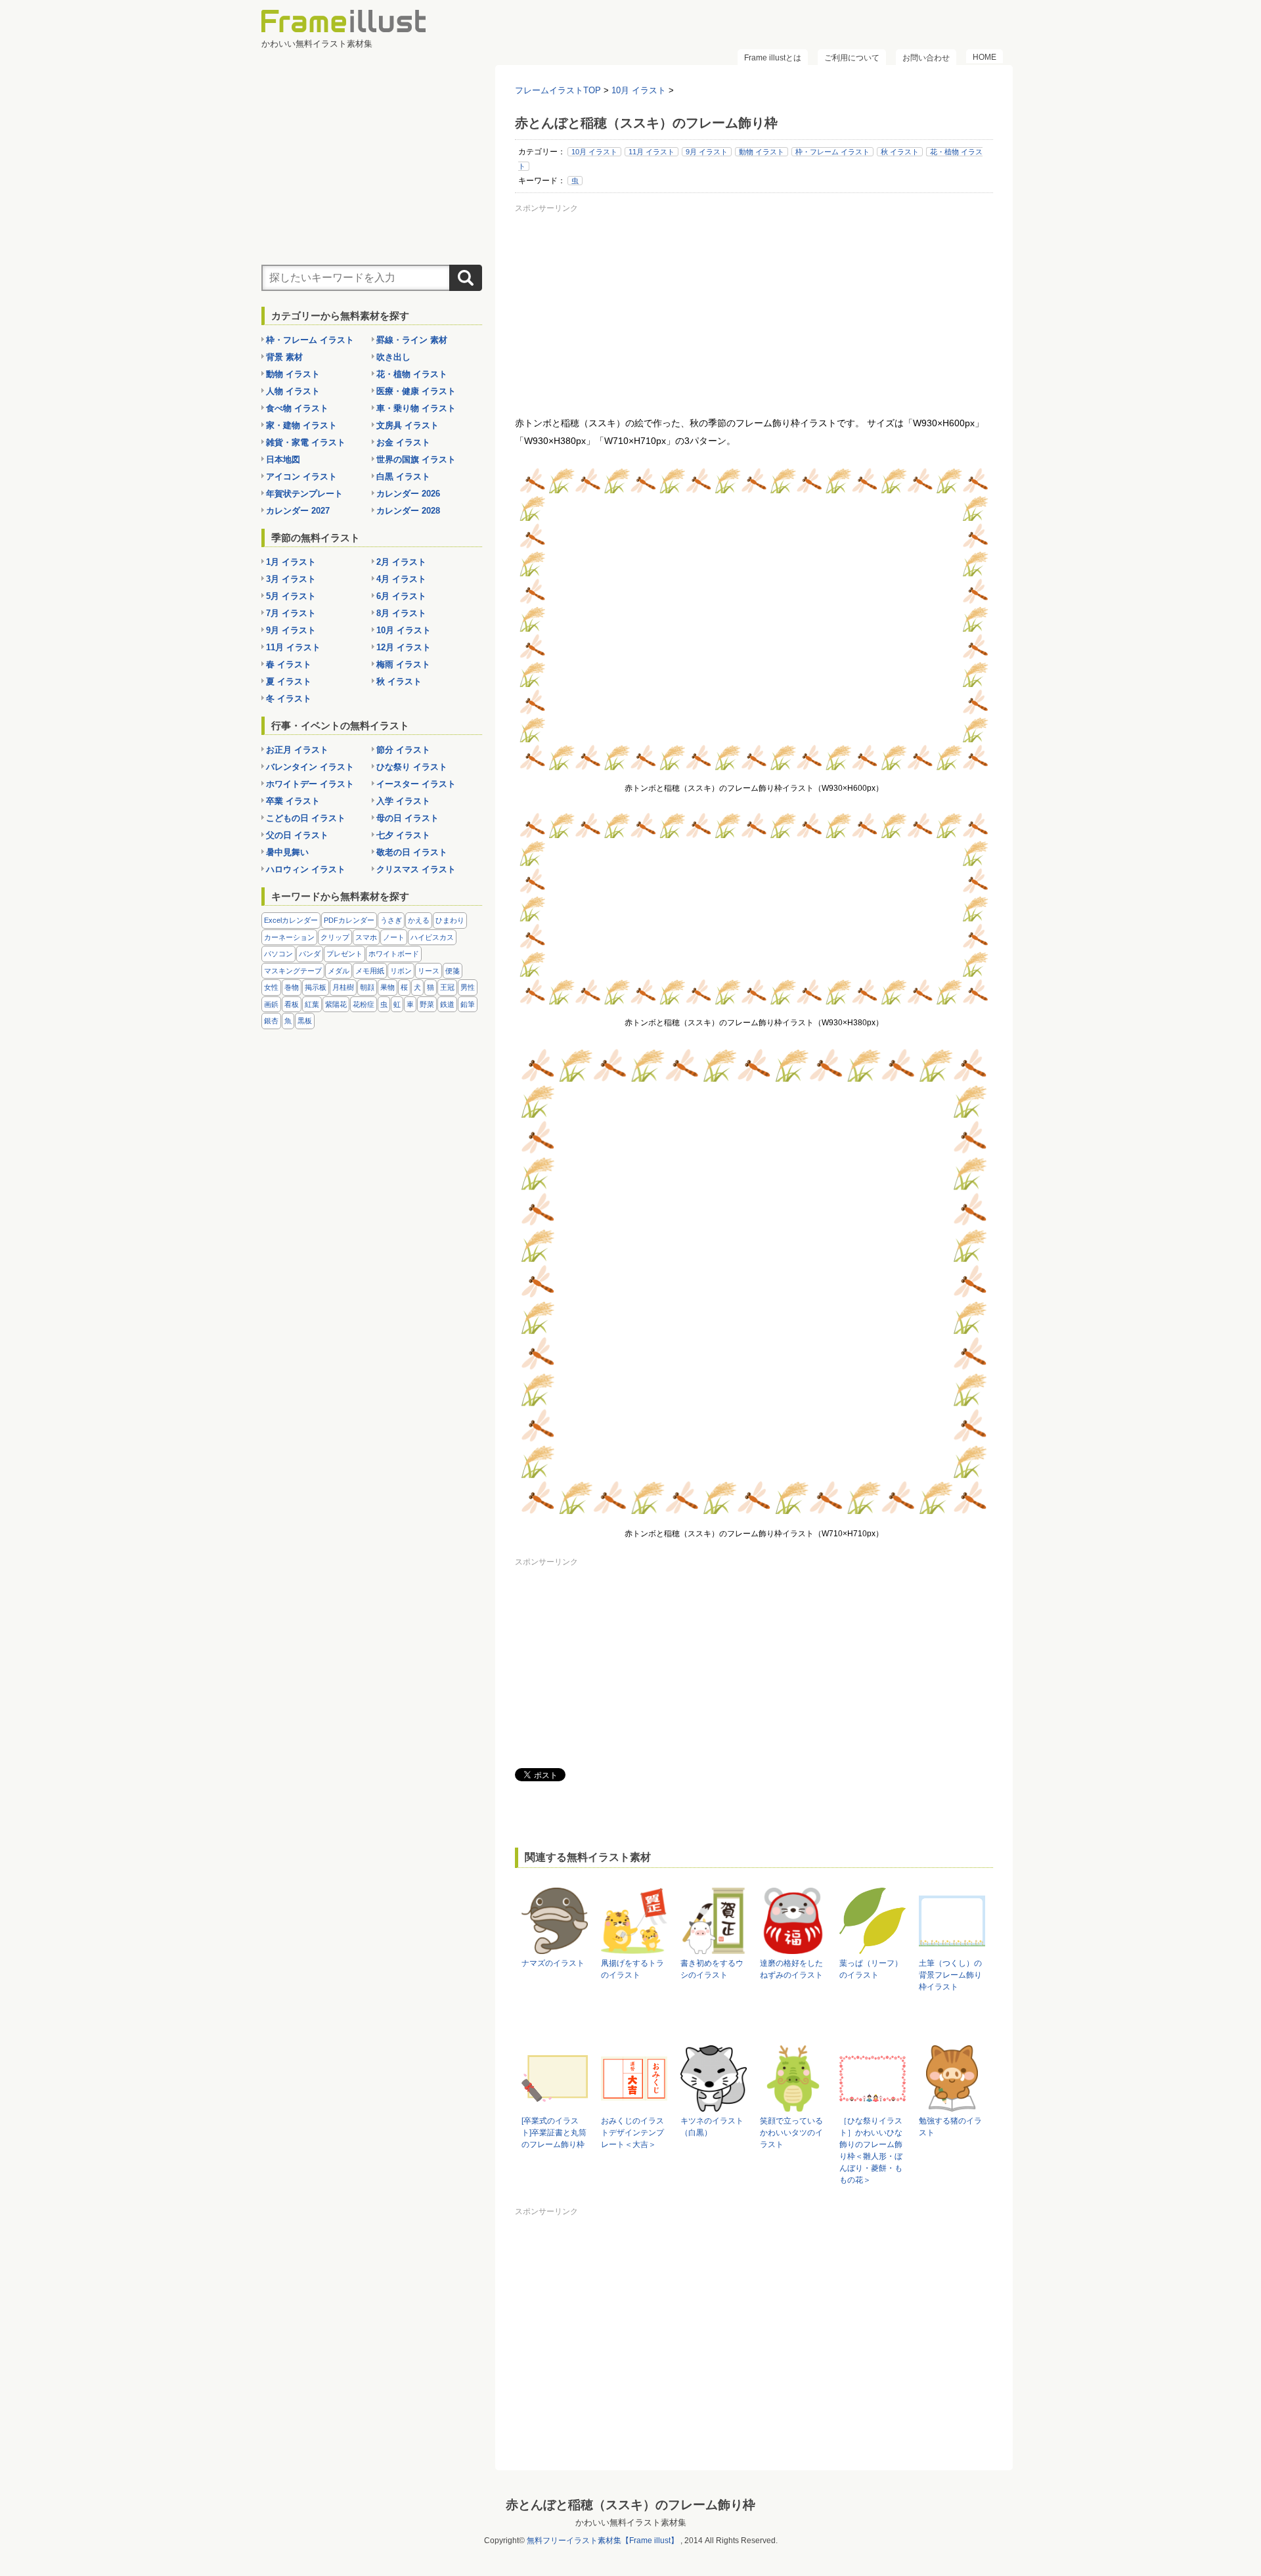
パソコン (278, 954)
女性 (271, 987)
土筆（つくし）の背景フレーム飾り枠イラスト (950, 1975)
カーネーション (289, 937)
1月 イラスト (291, 562)
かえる (419, 920)
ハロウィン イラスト (306, 869)
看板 (292, 1004)
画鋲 (271, 1004)
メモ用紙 (370, 971)
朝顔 (367, 987)
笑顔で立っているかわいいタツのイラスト (791, 2133)
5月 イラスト (291, 596)
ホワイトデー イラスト (310, 784)
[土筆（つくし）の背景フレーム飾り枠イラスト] (952, 1948)
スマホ (366, 937)
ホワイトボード (394, 954)
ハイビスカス (432, 937)
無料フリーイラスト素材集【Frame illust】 (603, 2541)
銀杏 (271, 1021)
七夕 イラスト (403, 835)
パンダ (310, 954)
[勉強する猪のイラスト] (952, 2105)
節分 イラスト (403, 750)
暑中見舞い (287, 852)
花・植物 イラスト (412, 374)
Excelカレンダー (291, 920)
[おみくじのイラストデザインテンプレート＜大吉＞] (634, 2105)
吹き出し (393, 357)
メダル (339, 971)
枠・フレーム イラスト (832, 152)
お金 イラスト (403, 442)
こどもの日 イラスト (306, 818)
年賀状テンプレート (304, 494)
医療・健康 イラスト (416, 391)
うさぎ (391, 920)
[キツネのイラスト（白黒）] (714, 2105)
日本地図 (283, 459)
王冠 (447, 987)
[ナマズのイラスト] (555, 1948)
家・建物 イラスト (301, 425)
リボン (401, 971)
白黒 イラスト (403, 477)
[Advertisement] (754, 309)
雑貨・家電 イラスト (306, 442)
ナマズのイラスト (553, 1963)
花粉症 (364, 1004)
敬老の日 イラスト (412, 852)
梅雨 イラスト (403, 664)
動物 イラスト (762, 152)
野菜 (427, 1004)
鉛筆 (468, 1004)
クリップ (335, 937)
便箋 (453, 971)
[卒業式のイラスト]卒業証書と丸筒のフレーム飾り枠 (554, 2133)
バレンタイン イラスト (310, 767)
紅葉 (312, 1004)
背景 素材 (284, 357)
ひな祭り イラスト (412, 767)
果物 (387, 987)
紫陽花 (336, 1004)
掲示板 (316, 987)
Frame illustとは (773, 58)
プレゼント (344, 954)
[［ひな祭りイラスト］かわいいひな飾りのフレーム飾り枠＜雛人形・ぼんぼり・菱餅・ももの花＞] (873, 2105)
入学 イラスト (403, 801)
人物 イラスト (293, 391)
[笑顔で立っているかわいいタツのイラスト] (793, 2105)
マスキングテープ (293, 971)
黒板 (305, 1021)
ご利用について (852, 58)
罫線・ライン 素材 (412, 340)
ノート (394, 937)
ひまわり (450, 920)
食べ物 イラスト (297, 408)
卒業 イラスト (293, 801)
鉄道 (447, 1004)
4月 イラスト (401, 579)
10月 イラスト (594, 152)
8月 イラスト (401, 613)
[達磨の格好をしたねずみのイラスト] (793, 1948)
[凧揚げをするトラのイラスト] (634, 1948)
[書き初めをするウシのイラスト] (714, 1948)
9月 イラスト (707, 152)
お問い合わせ (926, 58)
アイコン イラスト (301, 477)
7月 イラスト (291, 613)
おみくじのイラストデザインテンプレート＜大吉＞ (632, 2133)
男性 (468, 987)
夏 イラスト (289, 681)
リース (429, 971)
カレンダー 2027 (298, 511)
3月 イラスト (291, 579)
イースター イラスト (416, 784)
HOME (984, 57)
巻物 (292, 987)
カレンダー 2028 (408, 511)
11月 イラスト (652, 152)
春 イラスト (289, 664)
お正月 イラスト (297, 750)
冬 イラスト (289, 699)
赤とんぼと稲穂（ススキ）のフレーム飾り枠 (630, 2505)
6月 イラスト (401, 596)
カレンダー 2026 (408, 494)
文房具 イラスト (408, 425)
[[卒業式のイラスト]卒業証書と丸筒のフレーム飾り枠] (555, 2105)
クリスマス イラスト (416, 869)
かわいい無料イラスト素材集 (631, 2522)
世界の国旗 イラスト (416, 459)
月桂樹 (343, 987)
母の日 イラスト (408, 818)
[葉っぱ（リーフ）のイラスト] (873, 1948)
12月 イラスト (404, 647)
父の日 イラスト (297, 835)
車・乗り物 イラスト (416, 408)
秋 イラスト (900, 152)
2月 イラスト (401, 562)
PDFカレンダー (349, 920)
